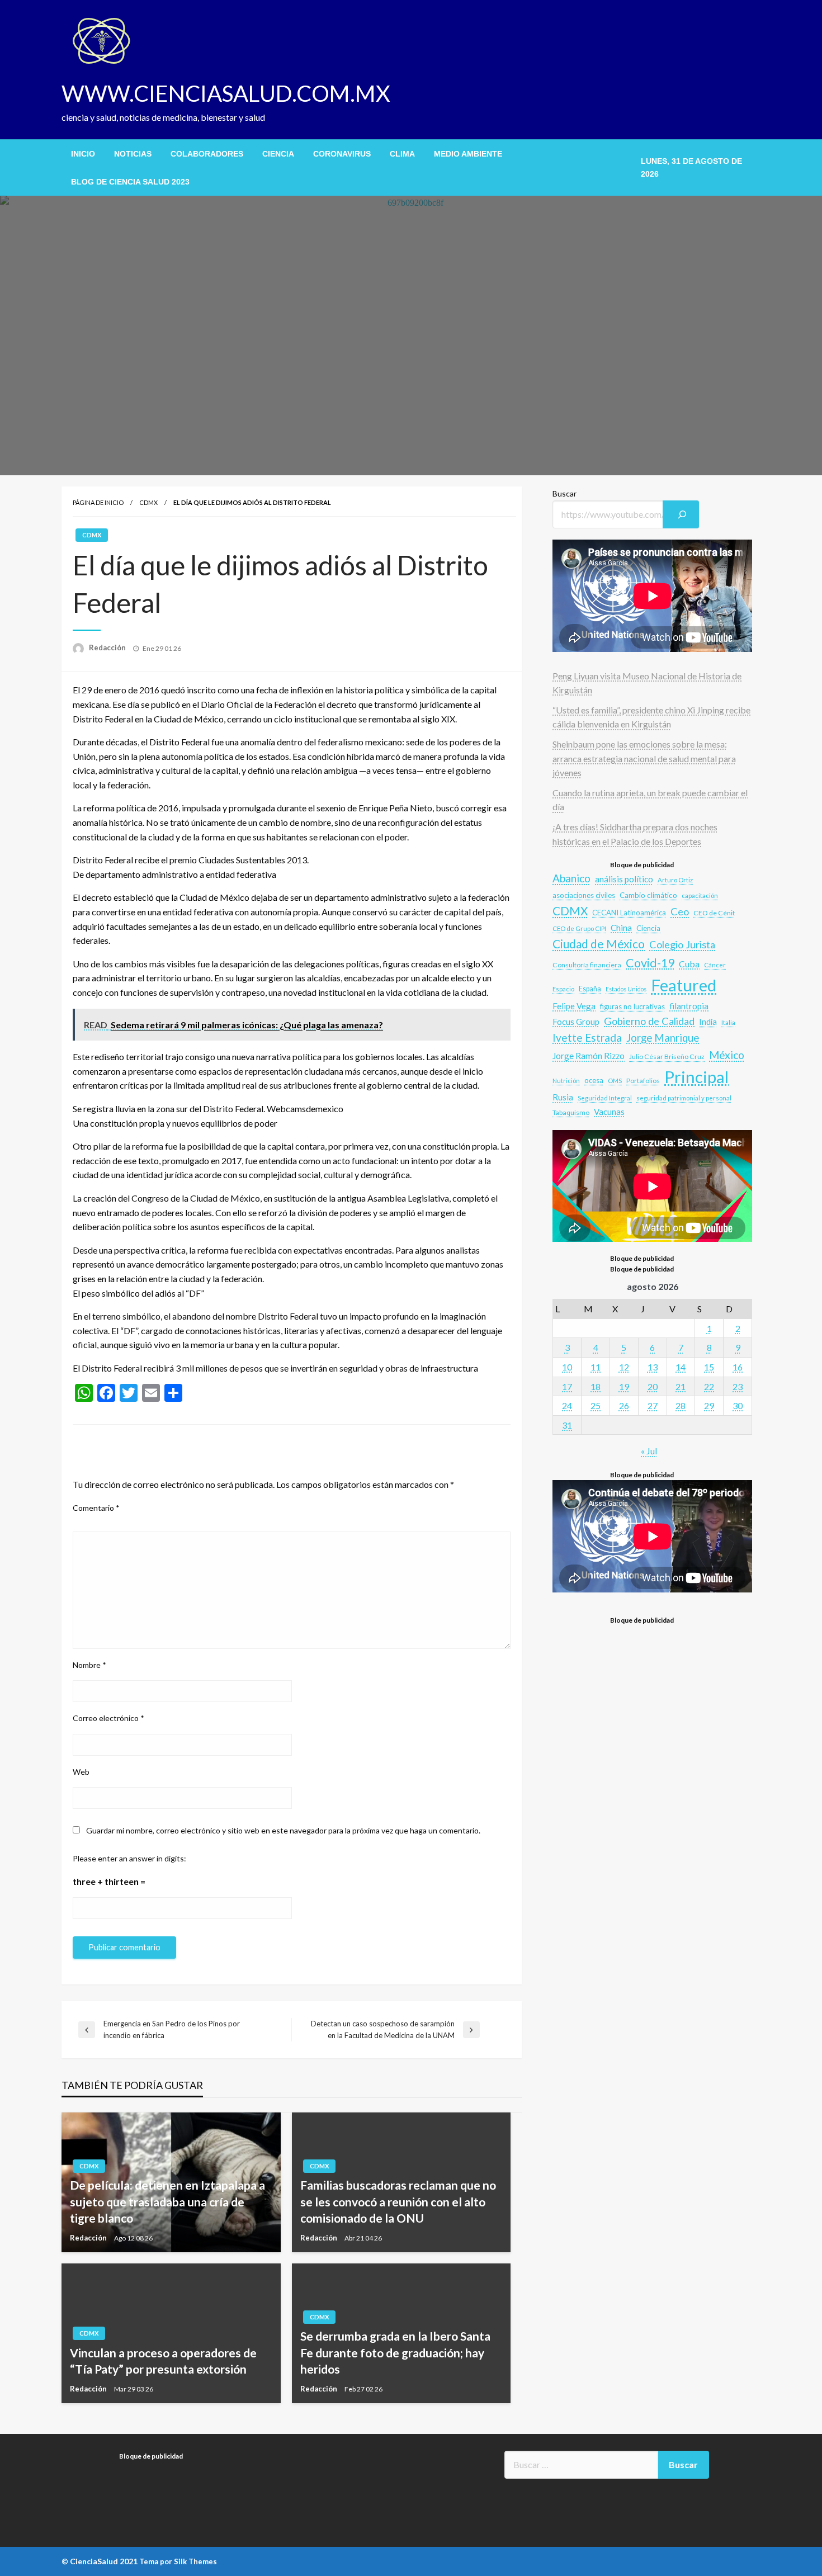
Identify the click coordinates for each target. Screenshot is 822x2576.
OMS (615, 1081)
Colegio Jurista (682, 944)
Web (81, 1772)
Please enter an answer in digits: (129, 1858)
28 (681, 1405)
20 (653, 1386)
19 (624, 1386)
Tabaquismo (571, 1112)
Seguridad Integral (605, 1098)
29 (709, 1405)
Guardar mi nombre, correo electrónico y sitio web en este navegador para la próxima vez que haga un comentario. (283, 1830)
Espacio (563, 989)
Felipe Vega (574, 1006)
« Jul (649, 1451)
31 (567, 1425)
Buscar (564, 493)
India (708, 1022)
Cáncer (715, 965)
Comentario (96, 1508)
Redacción (108, 647)
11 (596, 1367)
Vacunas (609, 1112)
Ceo (680, 911)
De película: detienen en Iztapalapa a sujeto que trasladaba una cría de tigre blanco (167, 2201)
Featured (684, 985)
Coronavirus (342, 154)
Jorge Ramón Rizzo (589, 1056)
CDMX (148, 502)
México (727, 1055)
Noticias (133, 154)
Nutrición (566, 1081)
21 (681, 1386)
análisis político (624, 879)
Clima (402, 154)
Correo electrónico (108, 1718)
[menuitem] (83, 154)
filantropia (689, 1006)
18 (596, 1386)
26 (624, 1405)
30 (738, 1405)
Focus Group (576, 1022)
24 (567, 1405)
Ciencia (278, 154)
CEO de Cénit (714, 913)
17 (567, 1386)
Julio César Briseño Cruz (667, 1057)
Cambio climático (648, 895)
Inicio (83, 154)
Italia (728, 1022)
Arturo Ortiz (675, 880)
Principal (696, 1077)
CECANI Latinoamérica (629, 913)
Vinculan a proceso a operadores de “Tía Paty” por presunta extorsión (163, 2361)
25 (596, 1405)
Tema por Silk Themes (178, 2561)
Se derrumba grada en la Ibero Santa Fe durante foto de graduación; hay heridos (395, 2352)
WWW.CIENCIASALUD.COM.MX (226, 93)
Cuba (689, 964)
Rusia (563, 1097)
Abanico (571, 878)
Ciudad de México (599, 944)
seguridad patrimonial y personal (684, 1098)
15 (709, 1367)
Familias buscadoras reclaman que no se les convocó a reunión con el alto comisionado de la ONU (398, 2201)
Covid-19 (650, 963)
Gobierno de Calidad (649, 1021)
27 (653, 1405)
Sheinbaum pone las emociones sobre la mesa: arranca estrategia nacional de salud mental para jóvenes (644, 758)
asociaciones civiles (584, 895)
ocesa (594, 1080)
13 (653, 1367)
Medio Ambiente (468, 154)
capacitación (700, 895)
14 (681, 1367)
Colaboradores (207, 154)
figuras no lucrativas (632, 1006)
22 (709, 1386)
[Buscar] (681, 514)
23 (738, 1386)
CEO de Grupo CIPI (579, 928)
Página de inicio (98, 502)
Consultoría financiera (587, 965)
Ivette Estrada (587, 1038)
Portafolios (643, 1081)
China (621, 928)
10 (567, 1367)
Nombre (89, 1665)
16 (738, 1367)
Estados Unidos (626, 989)
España (590, 989)
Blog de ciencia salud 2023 (130, 182)
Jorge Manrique (663, 1038)
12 (624, 1367)
